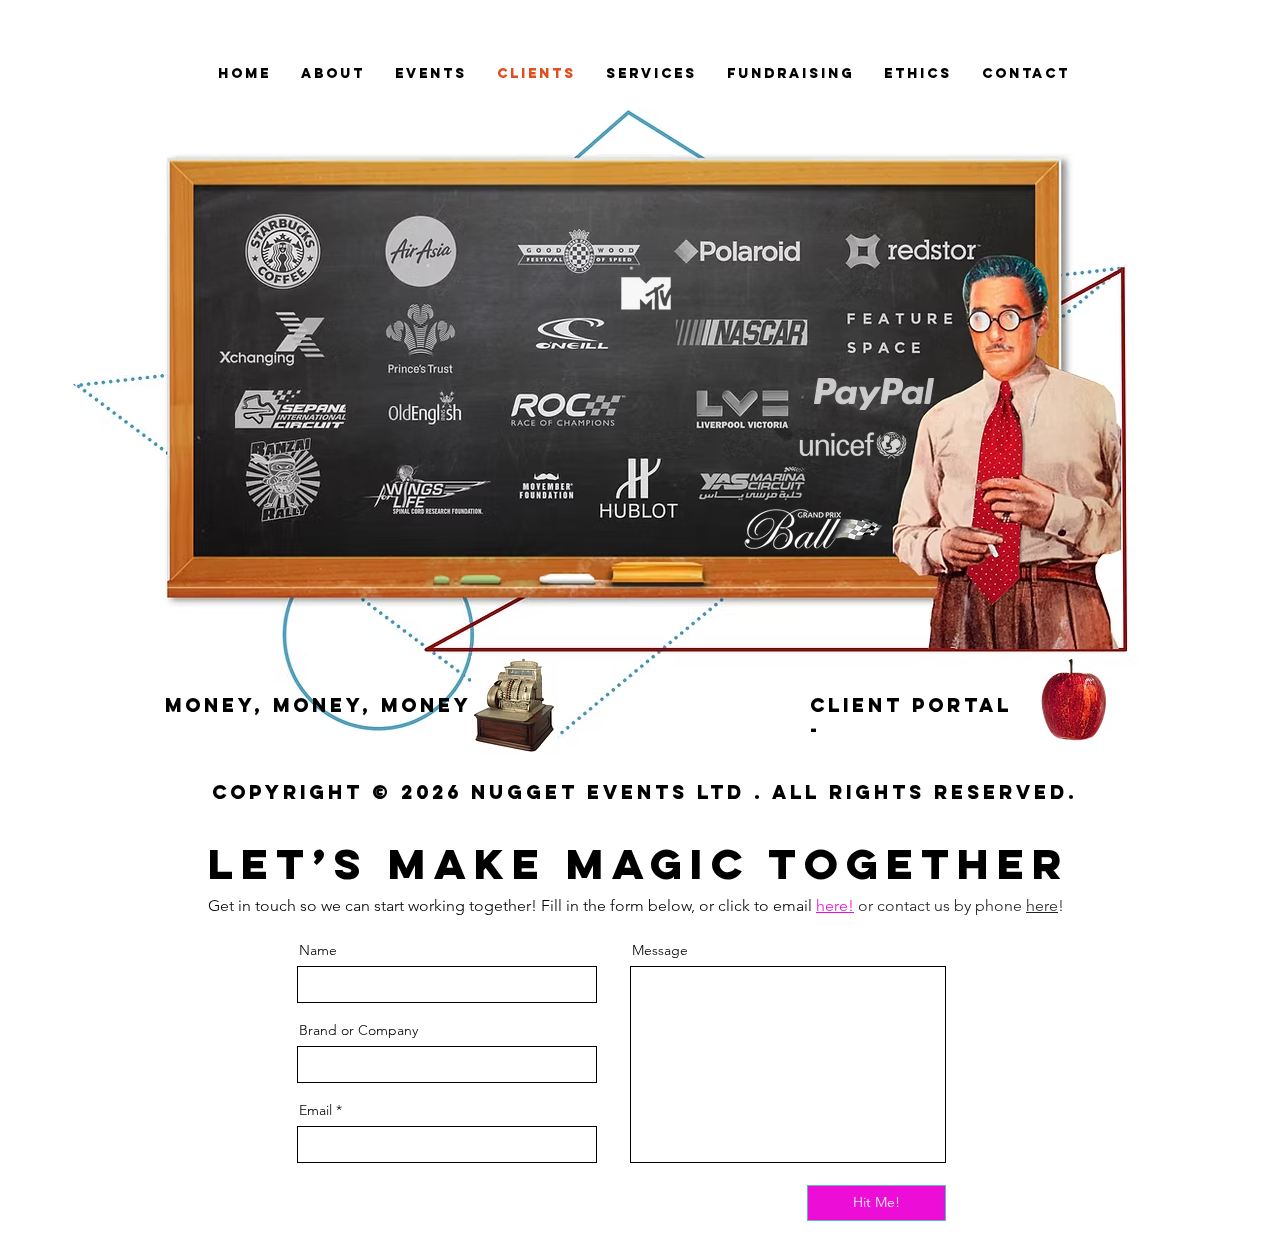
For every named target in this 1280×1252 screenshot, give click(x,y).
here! (835, 905)
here (1042, 905)
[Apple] (1073, 703)
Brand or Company (358, 1030)
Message (660, 950)
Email (315, 1110)
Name (318, 950)
